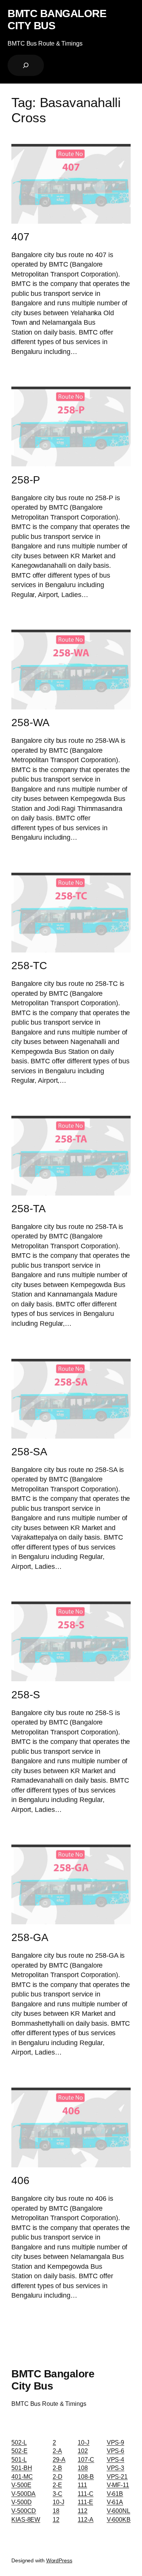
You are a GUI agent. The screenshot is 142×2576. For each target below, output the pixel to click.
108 (83, 2468)
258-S (26, 1695)
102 (83, 2451)
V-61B (115, 2494)
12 (56, 2519)
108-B (86, 2476)
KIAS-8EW (26, 2519)
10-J (59, 2502)
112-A (86, 2519)
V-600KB (119, 2519)
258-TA (28, 1209)
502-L (19, 2442)
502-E (20, 2451)
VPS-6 (116, 2451)
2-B (57, 2468)
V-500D (21, 2502)
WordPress (59, 2560)
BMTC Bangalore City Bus (57, 19)
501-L (19, 2459)
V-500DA (23, 2494)
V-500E (21, 2485)
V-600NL (119, 2511)
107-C (86, 2459)
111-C (86, 2494)
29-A (59, 2459)
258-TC (29, 966)
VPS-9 (116, 2442)
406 (20, 2180)
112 (83, 2511)
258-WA (30, 723)
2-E (57, 2485)
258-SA (29, 1452)
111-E (85, 2502)
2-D (58, 2476)
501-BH (22, 2468)
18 (56, 2511)
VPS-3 (116, 2468)
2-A (57, 2451)
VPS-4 (116, 2459)
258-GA (30, 1937)
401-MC (22, 2476)
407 (20, 237)
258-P (26, 480)
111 (82, 2485)
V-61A (115, 2502)
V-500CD (24, 2511)
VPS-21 (117, 2476)
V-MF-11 (118, 2485)
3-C (58, 2494)
